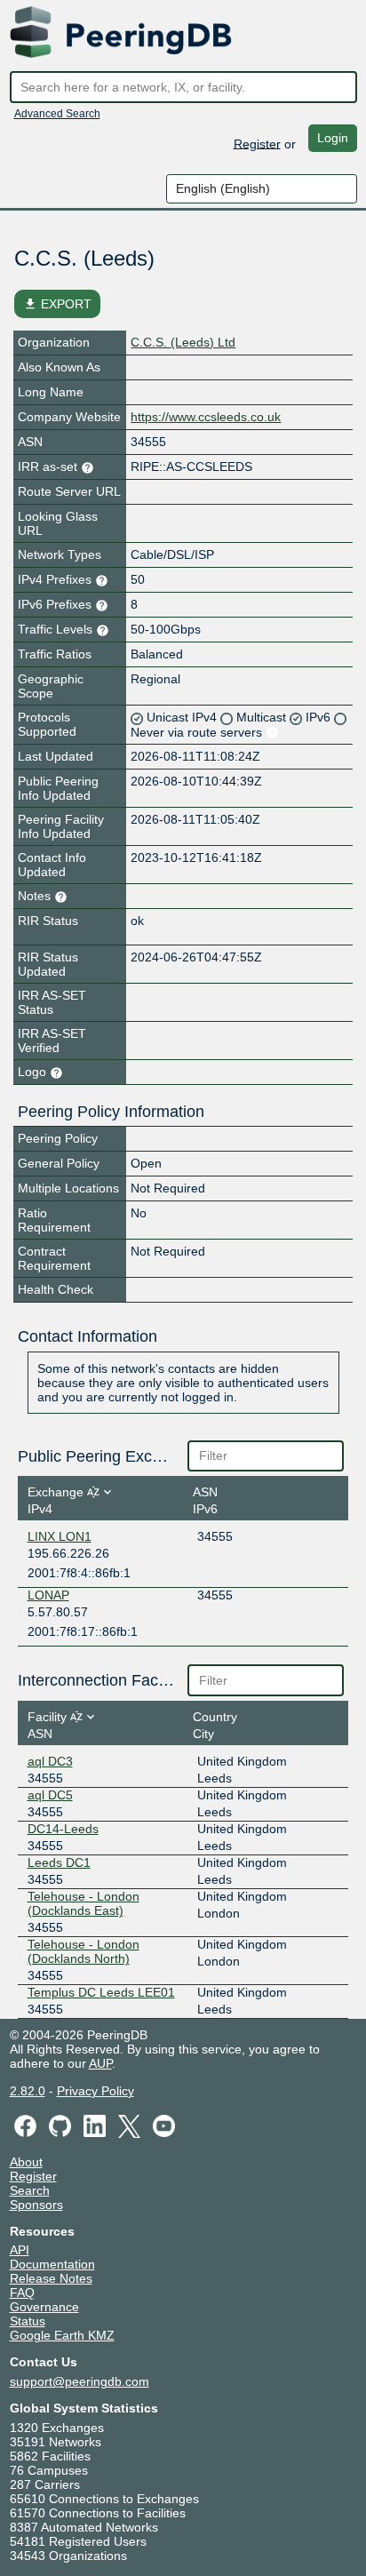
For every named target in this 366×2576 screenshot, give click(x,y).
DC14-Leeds (63, 1829)
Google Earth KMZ (62, 2335)
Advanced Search (57, 114)
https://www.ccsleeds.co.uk (206, 417)
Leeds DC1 (59, 1862)
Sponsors (36, 2205)
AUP (100, 2063)
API (20, 2250)
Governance (44, 2307)
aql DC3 (50, 1761)
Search (30, 2190)
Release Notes (51, 2278)
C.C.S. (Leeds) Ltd (183, 342)
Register (257, 143)
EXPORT (57, 304)
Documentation (52, 2264)
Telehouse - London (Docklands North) (84, 1951)
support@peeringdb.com (80, 2381)
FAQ (22, 2293)
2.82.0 (28, 2091)
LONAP (48, 1595)
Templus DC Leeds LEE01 (101, 1992)
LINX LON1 (60, 1536)
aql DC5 (50, 1795)
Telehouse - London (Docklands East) (84, 1903)
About (26, 2162)
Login (333, 138)
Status (28, 2321)
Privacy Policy (95, 2091)
